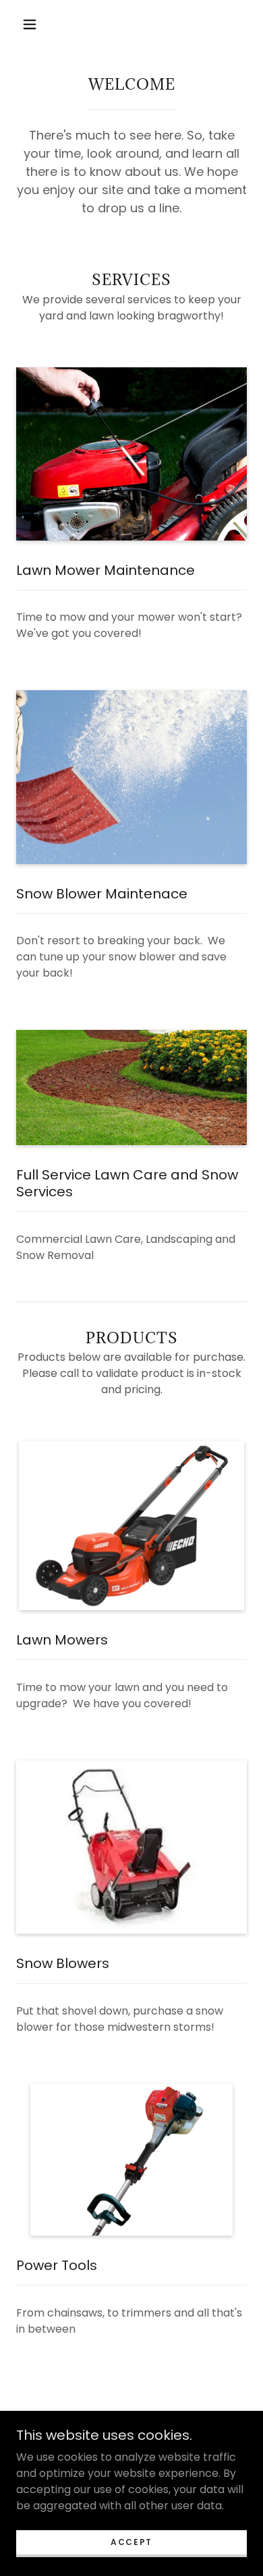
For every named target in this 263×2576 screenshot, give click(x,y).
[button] (30, 24)
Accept (131, 2542)
